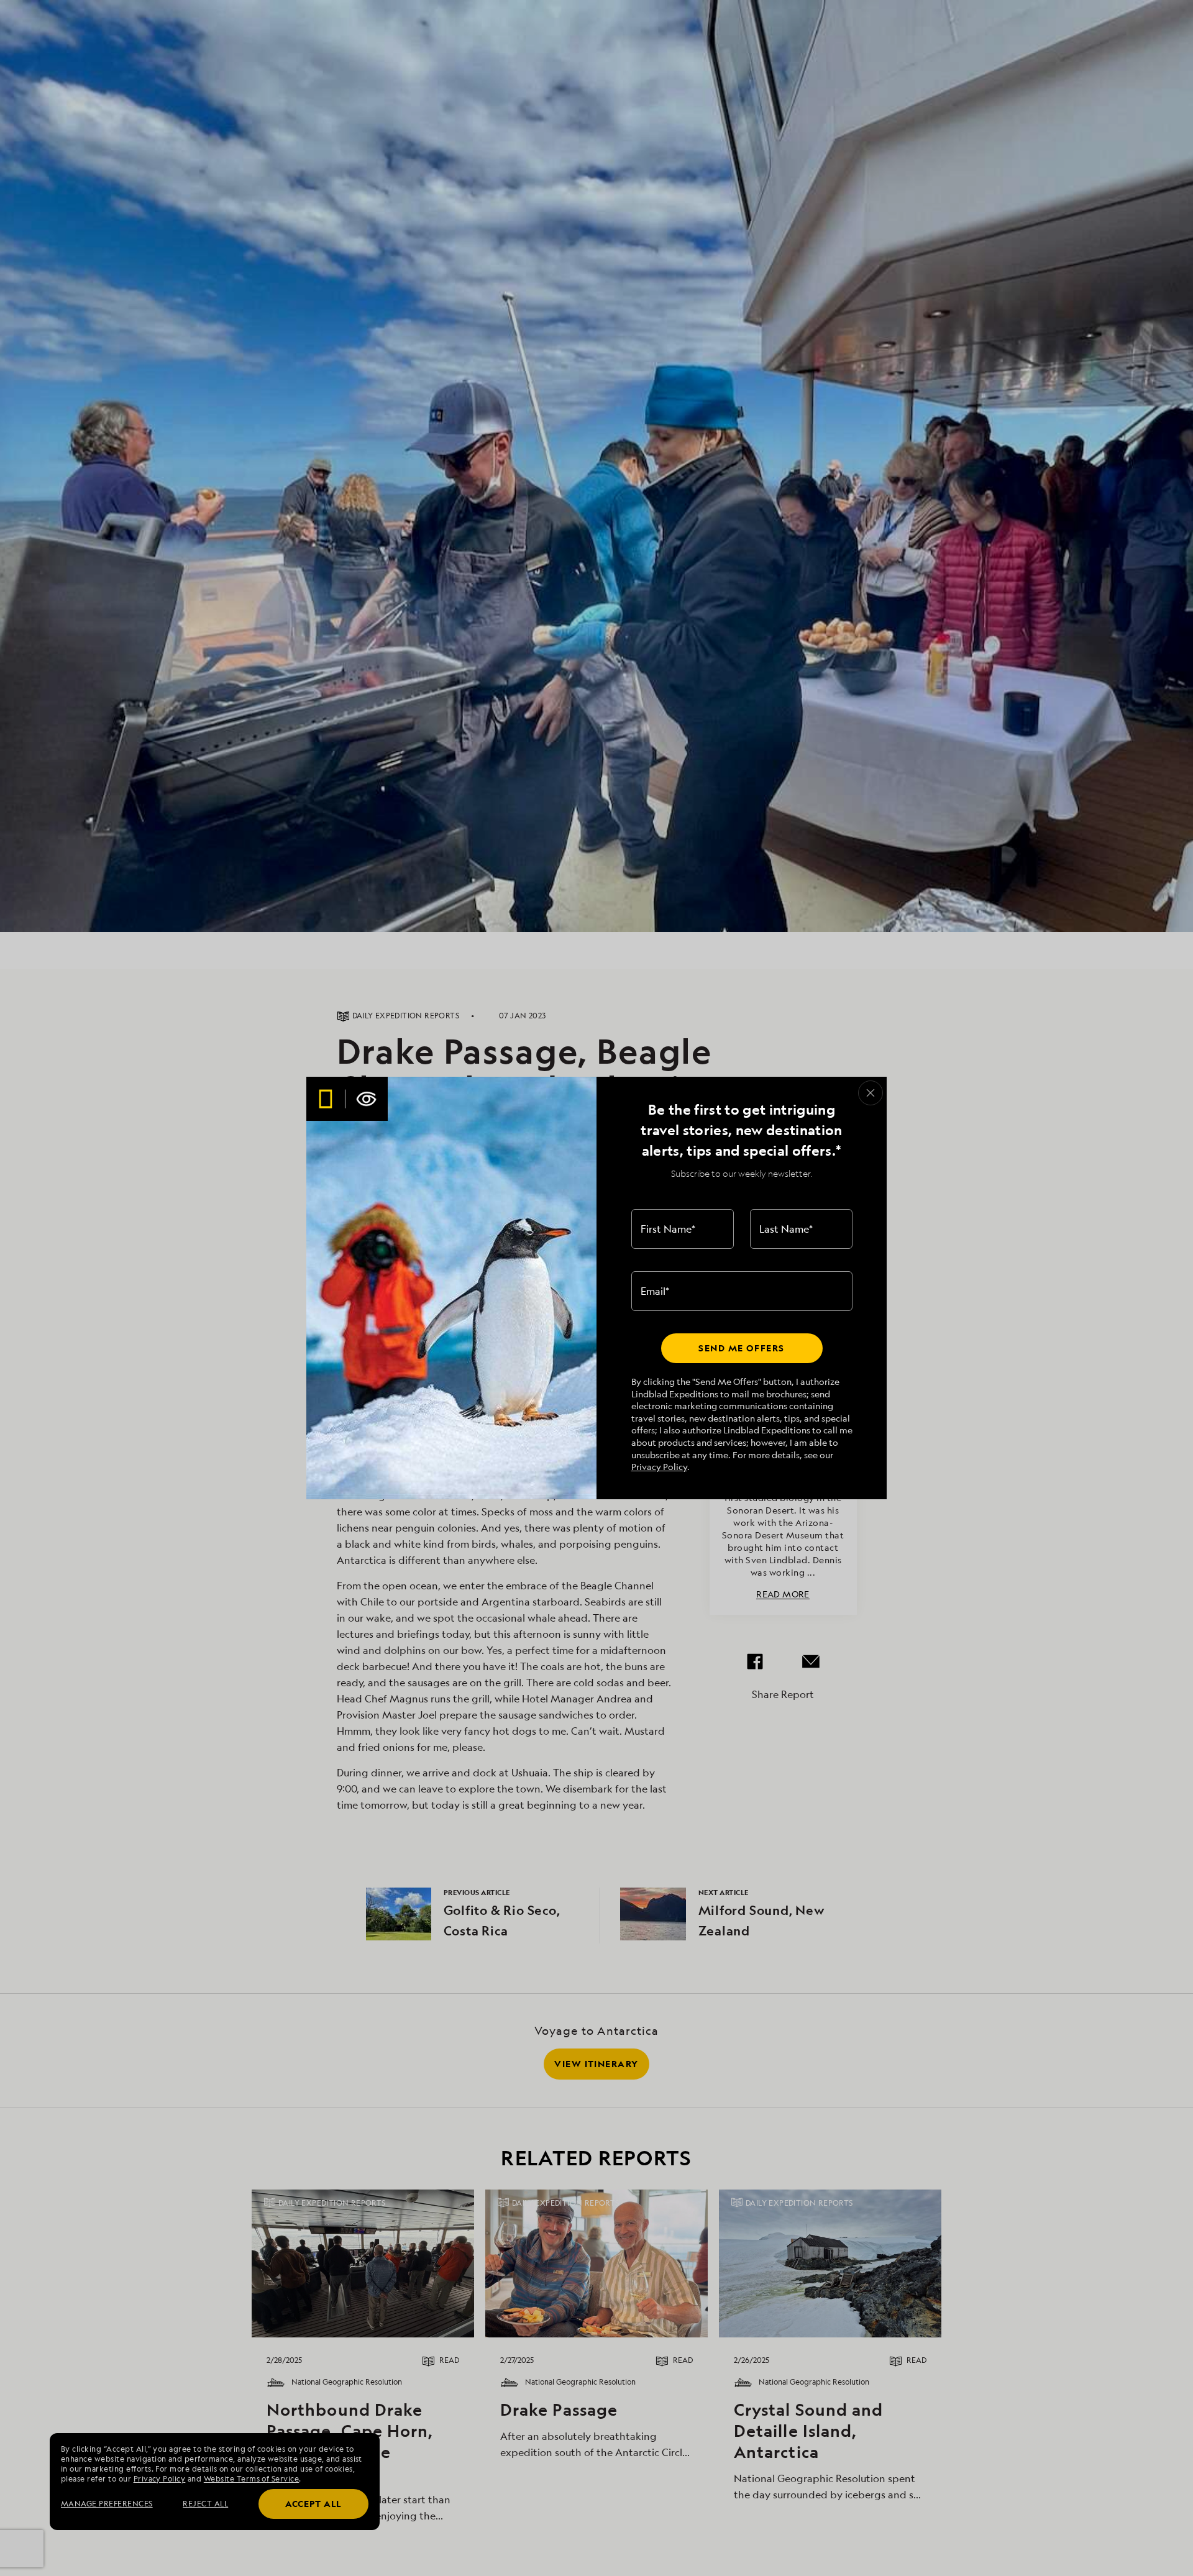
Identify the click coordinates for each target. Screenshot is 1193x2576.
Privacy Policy (659, 1467)
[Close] (871, 1093)
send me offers (741, 1348)
